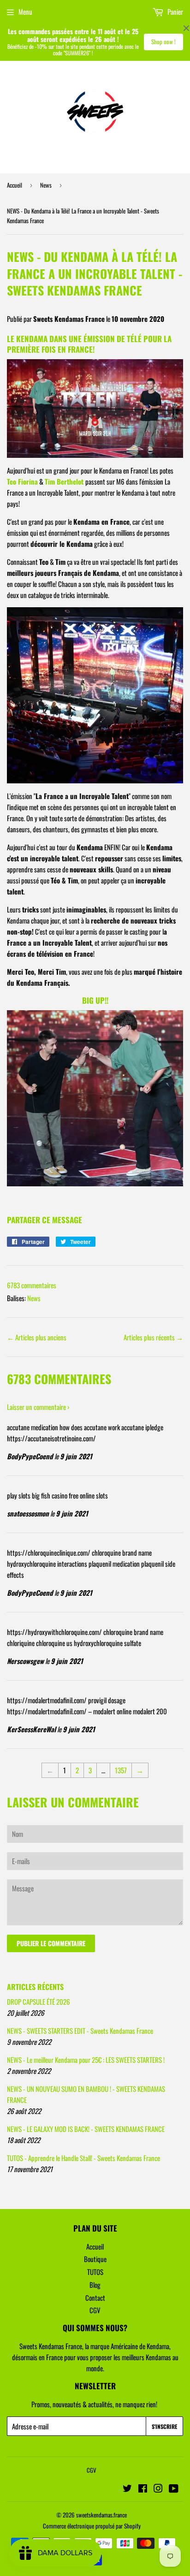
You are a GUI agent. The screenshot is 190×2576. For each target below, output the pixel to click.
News (46, 185)
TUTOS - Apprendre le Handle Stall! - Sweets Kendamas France (83, 2158)
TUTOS (95, 2272)
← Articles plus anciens (37, 1337)
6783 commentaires (32, 1285)
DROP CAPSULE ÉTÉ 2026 (39, 2002)
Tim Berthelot (64, 481)
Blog (95, 2285)
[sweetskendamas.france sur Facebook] (143, 2489)
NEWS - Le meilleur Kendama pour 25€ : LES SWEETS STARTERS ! (86, 2060)
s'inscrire (164, 2426)
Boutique (95, 2259)
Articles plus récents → (153, 1337)
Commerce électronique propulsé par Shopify (92, 2526)
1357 (121, 1770)
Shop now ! (163, 41)
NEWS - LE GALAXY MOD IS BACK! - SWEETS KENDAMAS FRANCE (86, 2129)
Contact (95, 2298)
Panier (175, 12)
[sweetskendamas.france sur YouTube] (174, 2489)
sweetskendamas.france (101, 2515)
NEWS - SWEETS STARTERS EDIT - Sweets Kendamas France (80, 2031)
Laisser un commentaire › (38, 1407)
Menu (25, 12)
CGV (95, 2310)
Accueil (15, 185)
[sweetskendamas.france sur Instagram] (158, 2489)
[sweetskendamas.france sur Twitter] (127, 2489)
